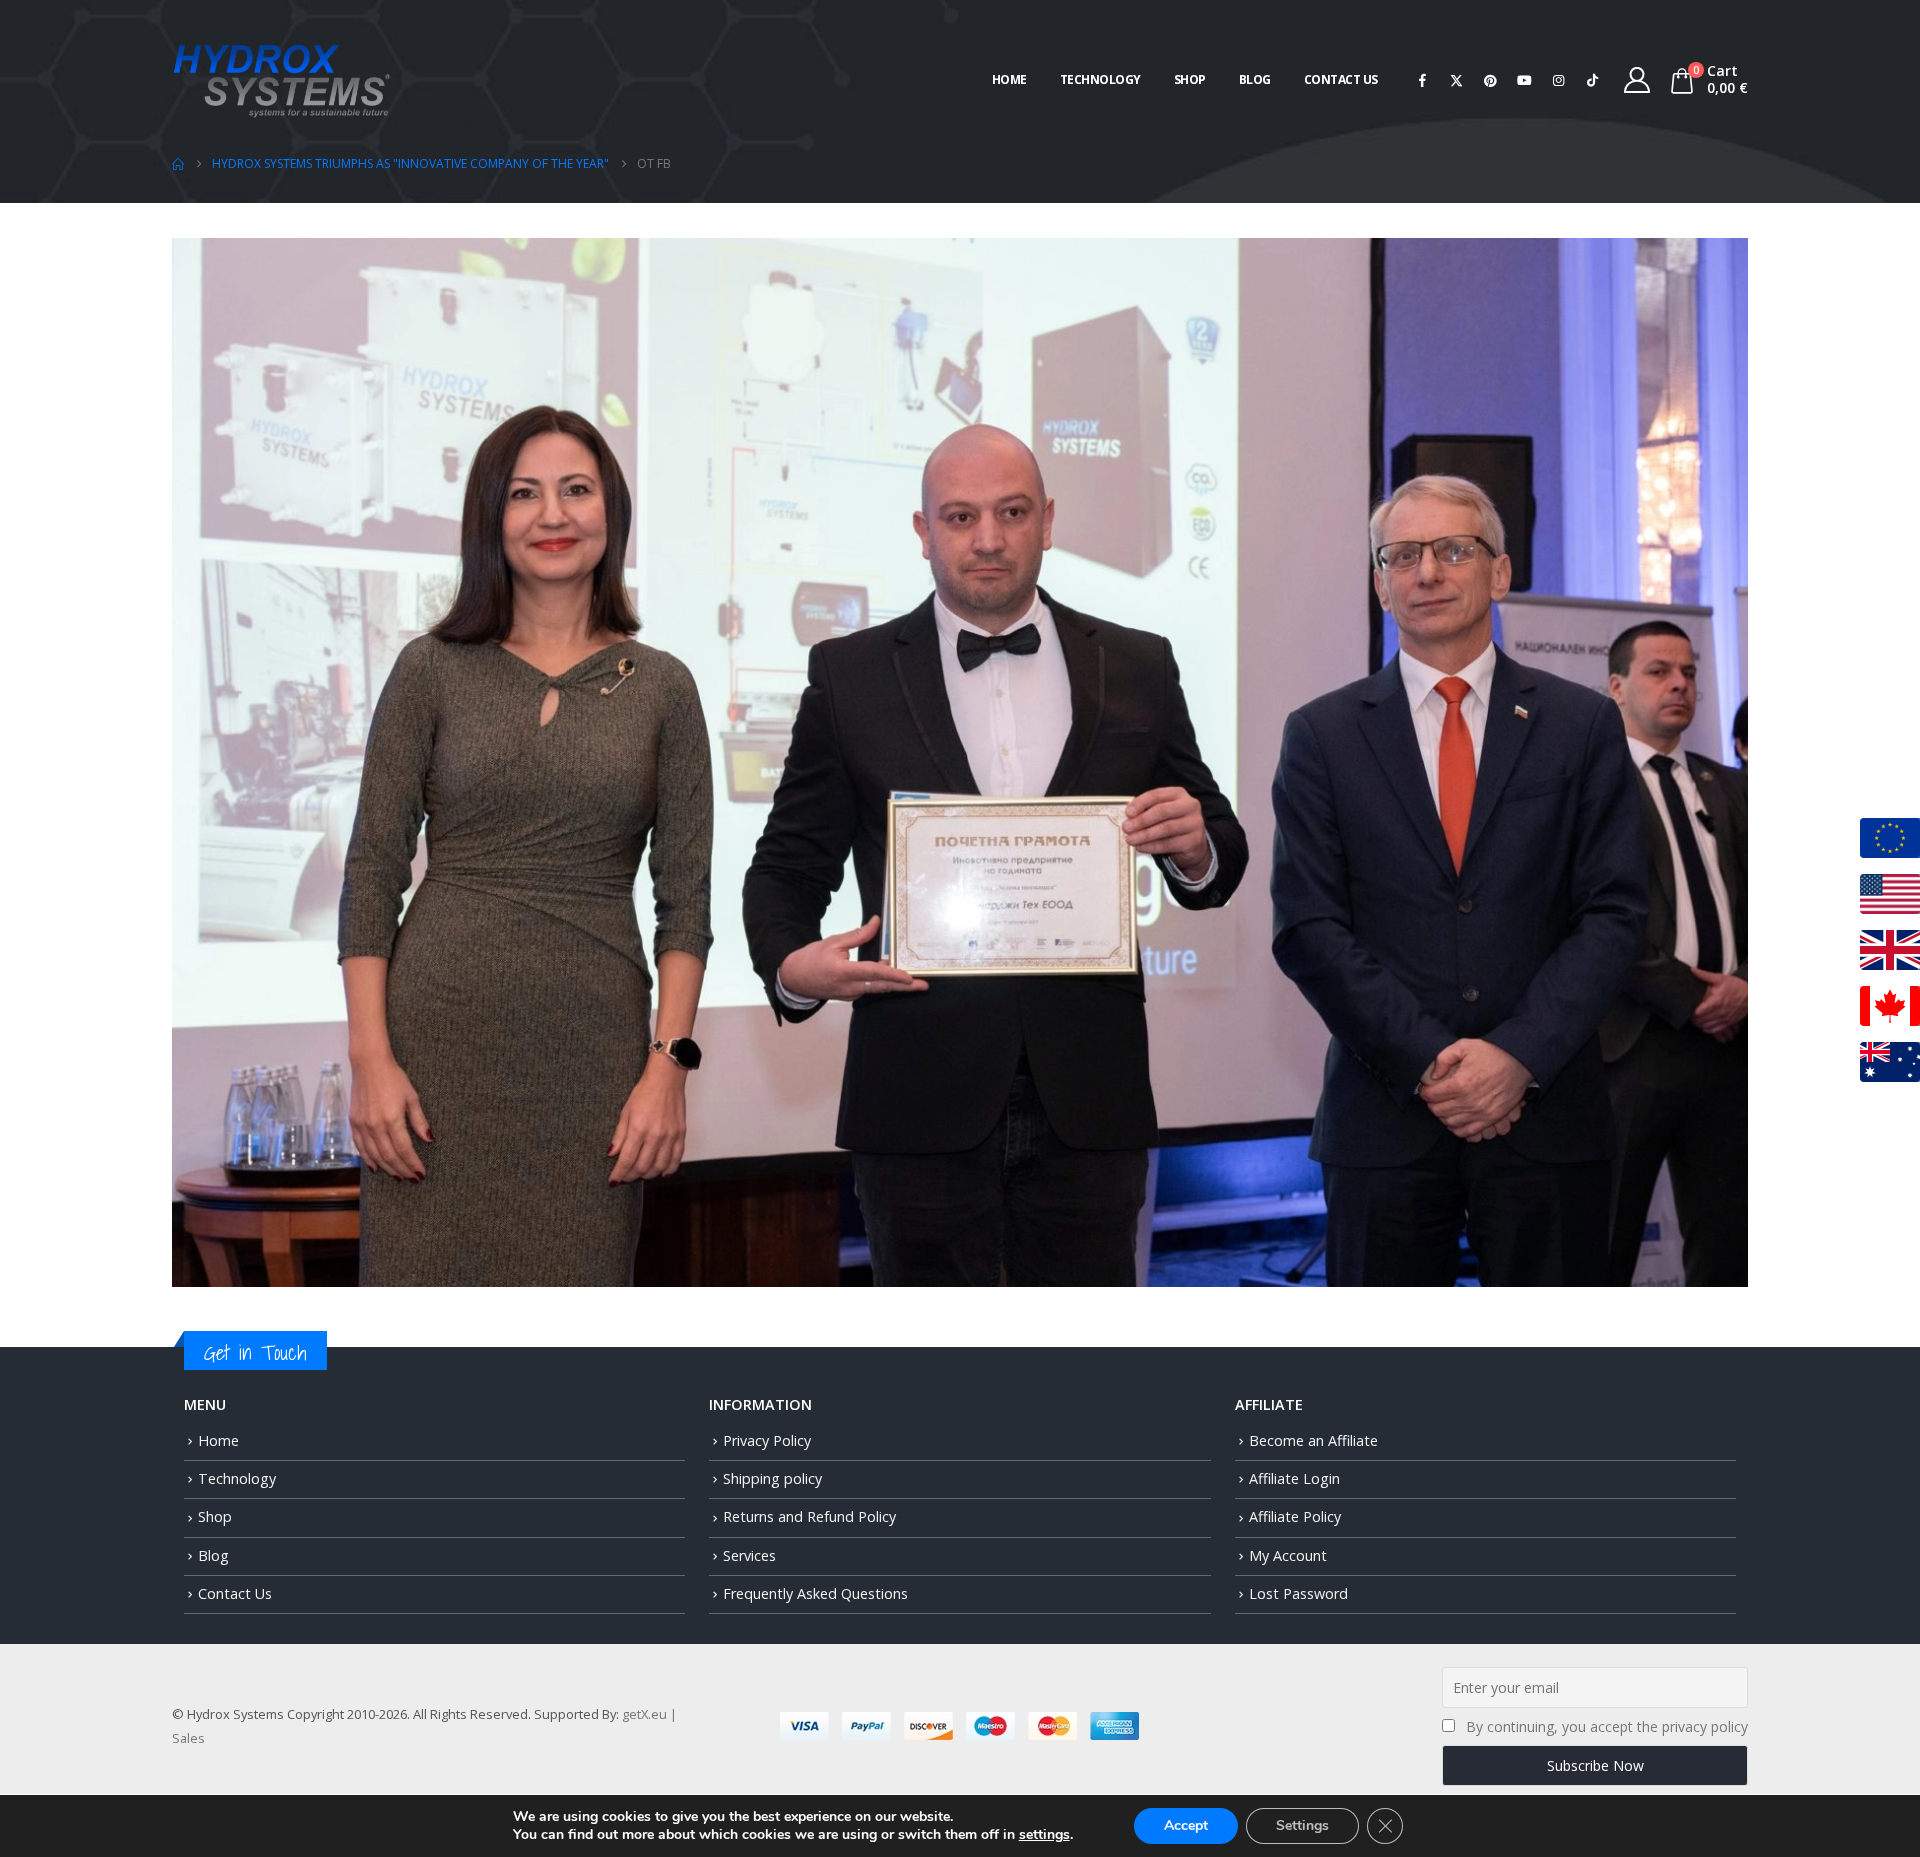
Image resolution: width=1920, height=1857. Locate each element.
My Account (1288, 1555)
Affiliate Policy (1295, 1516)
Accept (1186, 1825)
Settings (1302, 1825)
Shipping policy (772, 1478)
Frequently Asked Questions (815, 1593)
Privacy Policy (767, 1440)
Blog (1255, 79)
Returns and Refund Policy (809, 1516)
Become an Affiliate (1313, 1440)
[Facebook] (1423, 80)
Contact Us (1341, 79)
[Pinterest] (1491, 80)
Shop (1190, 79)
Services (749, 1555)
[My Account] (1637, 80)
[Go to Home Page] (178, 164)
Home (1009, 79)
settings (1044, 1835)
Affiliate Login (1294, 1478)
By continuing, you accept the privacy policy (1607, 1726)
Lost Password (1298, 1593)
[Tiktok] (1593, 80)
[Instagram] (1559, 80)
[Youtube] (1525, 80)
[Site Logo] (282, 78)
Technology (1100, 79)
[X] (1457, 80)
